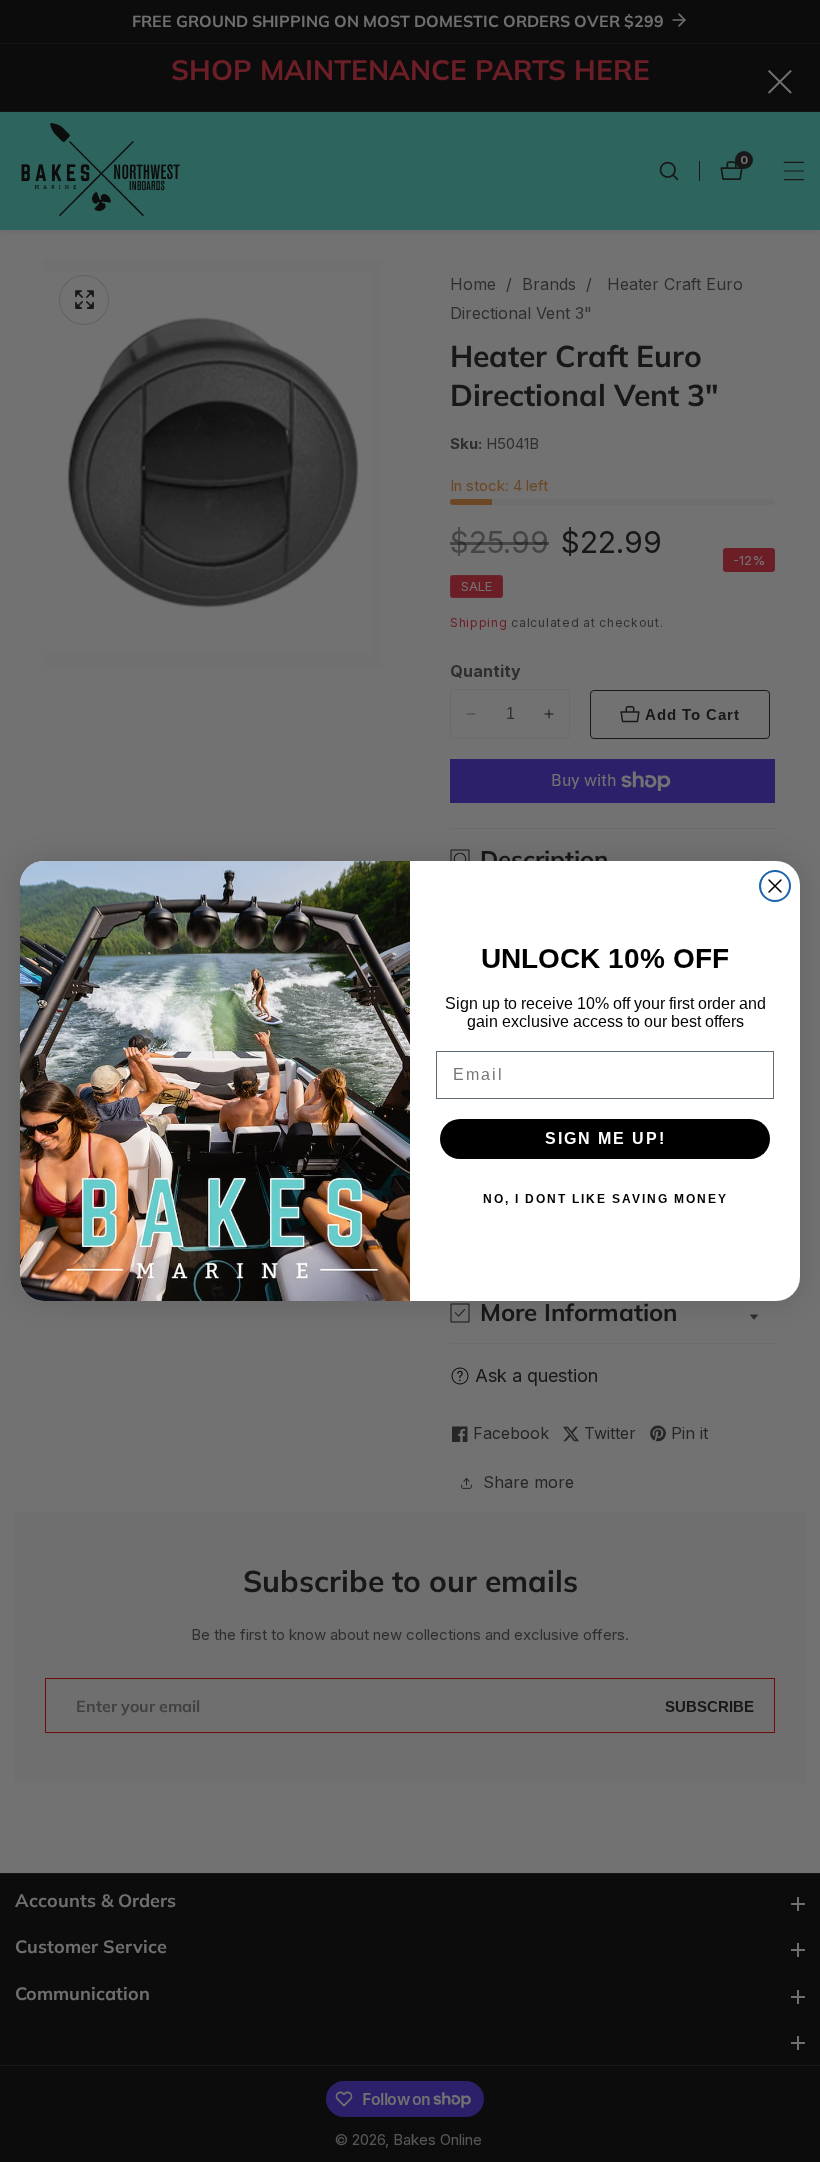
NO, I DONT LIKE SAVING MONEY (605, 1199)
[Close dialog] (775, 886)
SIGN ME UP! (605, 1138)
